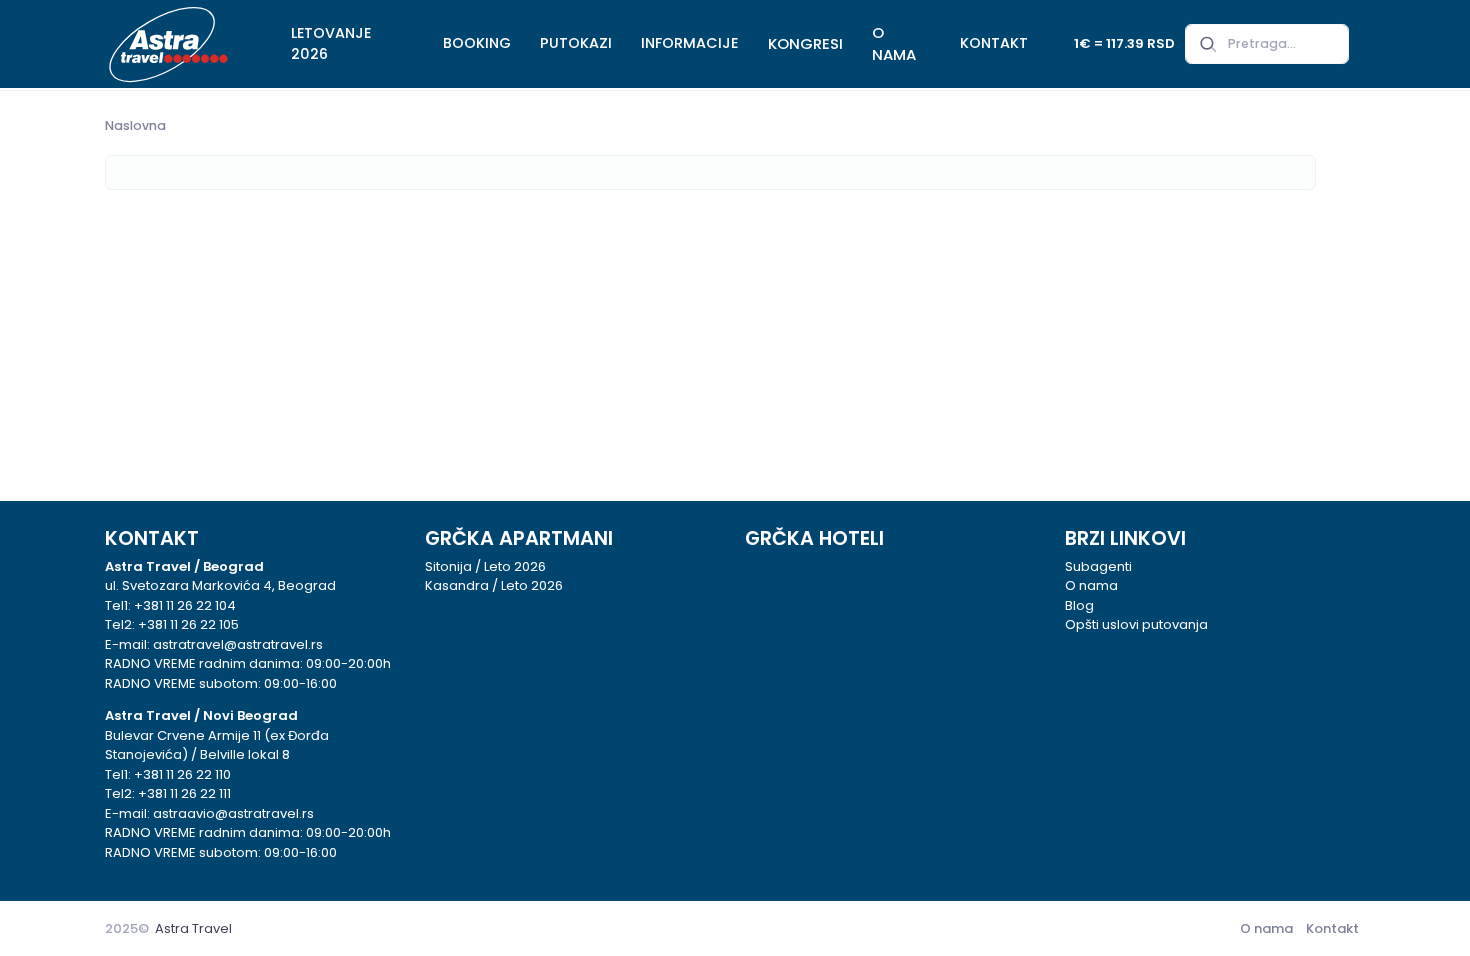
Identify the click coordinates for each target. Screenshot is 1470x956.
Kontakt (1332, 928)
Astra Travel (193, 928)
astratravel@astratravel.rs (238, 644)
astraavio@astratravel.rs (233, 813)
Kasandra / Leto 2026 (494, 585)
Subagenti (1098, 566)
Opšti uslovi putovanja (1136, 624)
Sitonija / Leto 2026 (485, 566)
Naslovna (135, 125)
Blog (1079, 605)
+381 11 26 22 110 (182, 774)
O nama (1091, 585)
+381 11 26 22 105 (188, 624)
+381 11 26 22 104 (185, 605)
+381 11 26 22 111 (184, 793)
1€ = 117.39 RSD (1124, 43)
